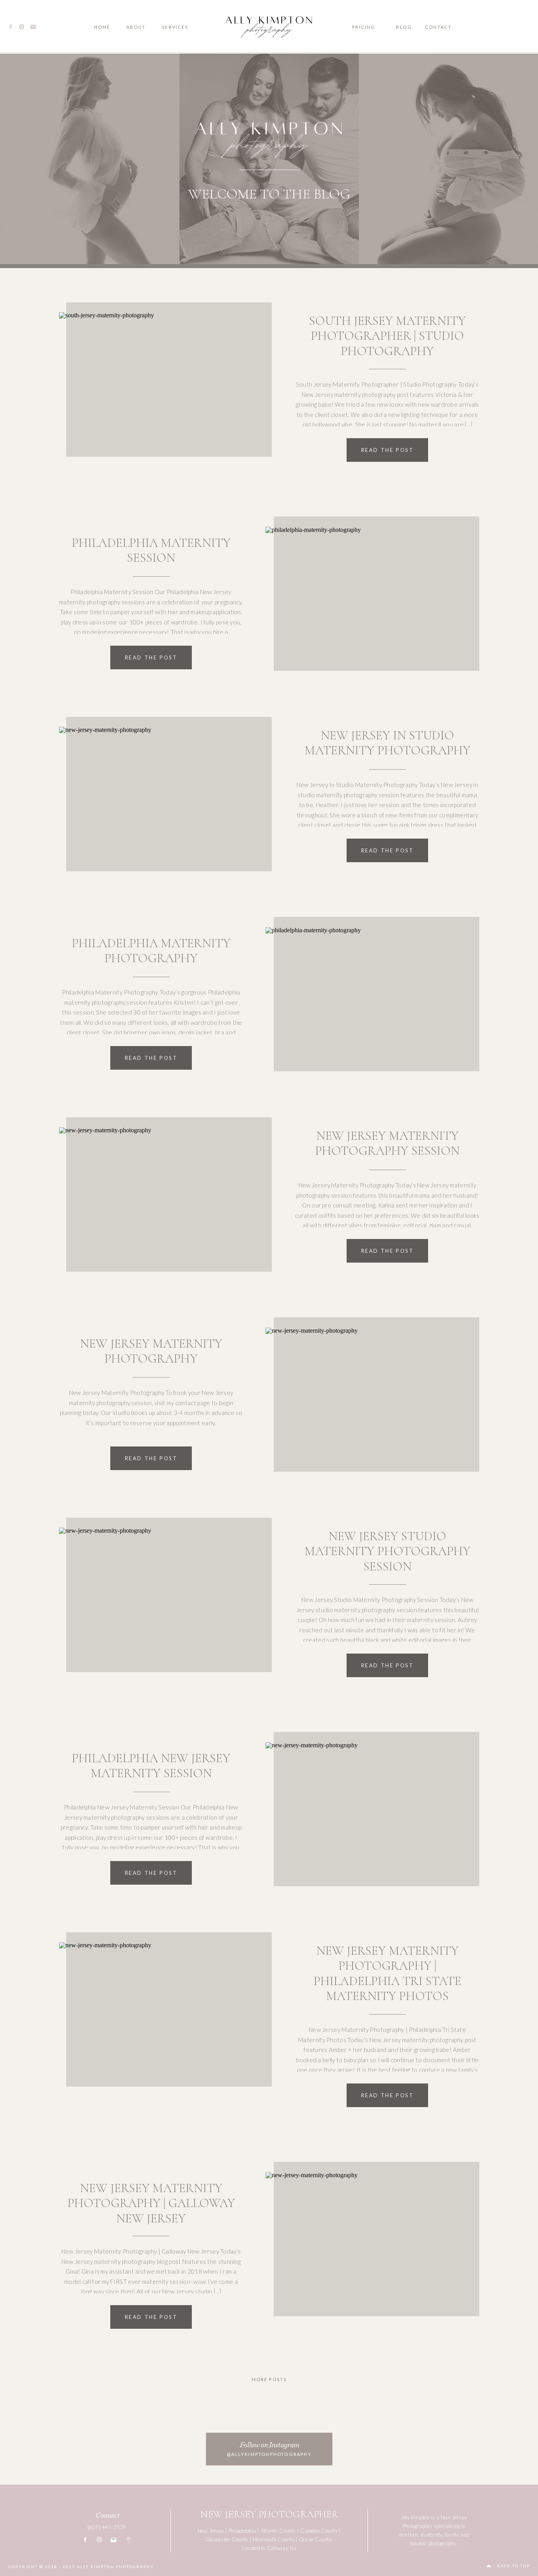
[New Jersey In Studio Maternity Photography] (160, 803)
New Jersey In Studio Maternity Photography (388, 743)
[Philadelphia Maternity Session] (368, 603)
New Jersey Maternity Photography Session (387, 1143)
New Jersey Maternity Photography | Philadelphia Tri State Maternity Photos (387, 1973)
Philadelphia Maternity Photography (151, 951)
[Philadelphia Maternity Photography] (368, 1003)
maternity (431, 2535)
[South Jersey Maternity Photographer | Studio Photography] (160, 388)
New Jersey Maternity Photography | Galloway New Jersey (151, 2203)
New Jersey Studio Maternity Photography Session (388, 1551)
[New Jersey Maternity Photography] (368, 1404)
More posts (269, 2379)
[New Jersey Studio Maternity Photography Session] (160, 1604)
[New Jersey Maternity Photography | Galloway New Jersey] (368, 2248)
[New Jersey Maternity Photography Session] (160, 1203)
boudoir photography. (433, 2543)
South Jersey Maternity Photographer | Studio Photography (387, 336)
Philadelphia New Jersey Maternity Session (151, 1766)
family (452, 2535)
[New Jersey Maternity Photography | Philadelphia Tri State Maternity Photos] (160, 2018)
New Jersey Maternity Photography (151, 1351)
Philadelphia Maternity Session (151, 550)
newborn (408, 2535)
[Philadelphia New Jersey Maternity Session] (368, 1818)
